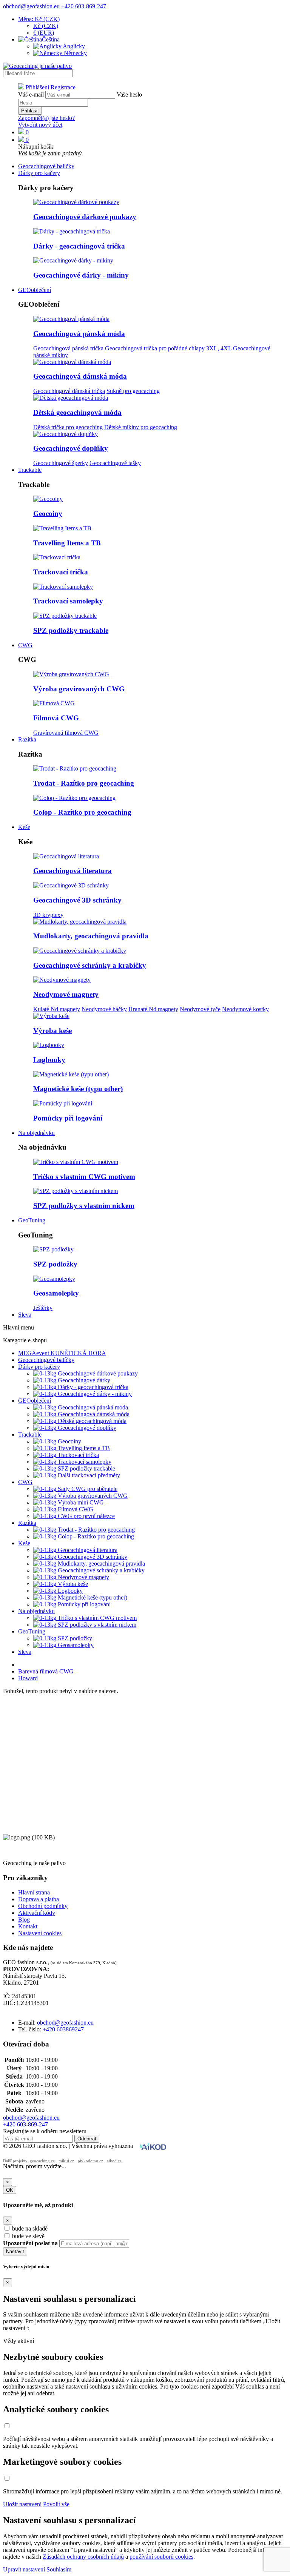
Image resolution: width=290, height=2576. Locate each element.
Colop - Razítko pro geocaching (82, 812)
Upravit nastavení (24, 2569)
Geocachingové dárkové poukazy (85, 217)
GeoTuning (32, 1220)
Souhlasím (59, 2569)
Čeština (51, 39)
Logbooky (49, 1060)
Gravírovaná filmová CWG (66, 733)
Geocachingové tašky (115, 463)
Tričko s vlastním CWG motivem (84, 1177)
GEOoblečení (35, 290)
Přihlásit (30, 111)
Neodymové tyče (200, 1009)
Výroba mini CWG (80, 1502)
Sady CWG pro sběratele (87, 1489)
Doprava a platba (39, 1899)
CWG (25, 645)
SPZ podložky (55, 1264)
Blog (24, 1920)
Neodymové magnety (66, 994)
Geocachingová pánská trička (68, 348)
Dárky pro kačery (39, 173)
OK (10, 2190)
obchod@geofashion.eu (31, 6)
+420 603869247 (63, 2029)
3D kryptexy (48, 915)
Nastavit (15, 2251)
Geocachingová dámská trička (69, 391)
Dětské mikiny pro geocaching (141, 427)
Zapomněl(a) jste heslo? (46, 118)
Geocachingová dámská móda (80, 376)
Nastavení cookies (40, 1933)
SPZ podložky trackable (71, 630)
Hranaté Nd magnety (153, 1009)
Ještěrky (43, 1308)
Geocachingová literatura (72, 871)
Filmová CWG (56, 718)
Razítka (27, 739)
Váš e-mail (31, 94)
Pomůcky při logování (68, 1118)
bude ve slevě (28, 2236)
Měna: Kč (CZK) (39, 19)
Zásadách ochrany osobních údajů (83, 2557)
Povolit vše (56, 2504)
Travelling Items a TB (67, 543)
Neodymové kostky (245, 1009)
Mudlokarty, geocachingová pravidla (91, 936)
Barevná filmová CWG (46, 1671)
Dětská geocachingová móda (77, 412)
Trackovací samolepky (68, 601)
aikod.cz (114, 2161)
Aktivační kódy (37, 1913)
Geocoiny (48, 514)
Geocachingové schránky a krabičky (90, 965)
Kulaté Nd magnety (57, 1009)
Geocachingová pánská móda (79, 334)
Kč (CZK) (46, 26)
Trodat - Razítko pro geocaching (84, 783)
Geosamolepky (56, 1293)
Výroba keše (52, 1031)
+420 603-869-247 (84, 6)
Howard (28, 1678)
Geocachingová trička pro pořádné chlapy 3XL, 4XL (168, 348)
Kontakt (28, 1926)
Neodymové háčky (104, 1009)
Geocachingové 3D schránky (77, 900)
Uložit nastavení (22, 2504)
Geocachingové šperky (61, 463)
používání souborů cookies (161, 2557)
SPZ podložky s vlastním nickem (84, 1206)
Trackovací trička (61, 572)
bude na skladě (30, 2228)
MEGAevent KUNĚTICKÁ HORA (62, 1353)
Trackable (30, 470)
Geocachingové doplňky (71, 448)
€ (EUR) (44, 33)
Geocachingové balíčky (46, 166)
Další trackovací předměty (88, 1475)
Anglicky (73, 46)
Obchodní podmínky (43, 1906)
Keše (24, 827)
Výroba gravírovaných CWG (79, 689)
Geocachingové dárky (83, 1380)
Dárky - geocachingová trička (79, 246)
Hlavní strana (34, 1892)
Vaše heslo (129, 94)
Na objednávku (36, 1133)
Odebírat (87, 2139)
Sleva (25, 1315)
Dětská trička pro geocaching (68, 427)
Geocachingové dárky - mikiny (81, 275)
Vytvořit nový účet (40, 125)
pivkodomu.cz (90, 2161)
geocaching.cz (42, 2161)
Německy (75, 53)
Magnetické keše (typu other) (78, 1089)
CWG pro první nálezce (86, 1516)
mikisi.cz (66, 2161)
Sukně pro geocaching (133, 391)
